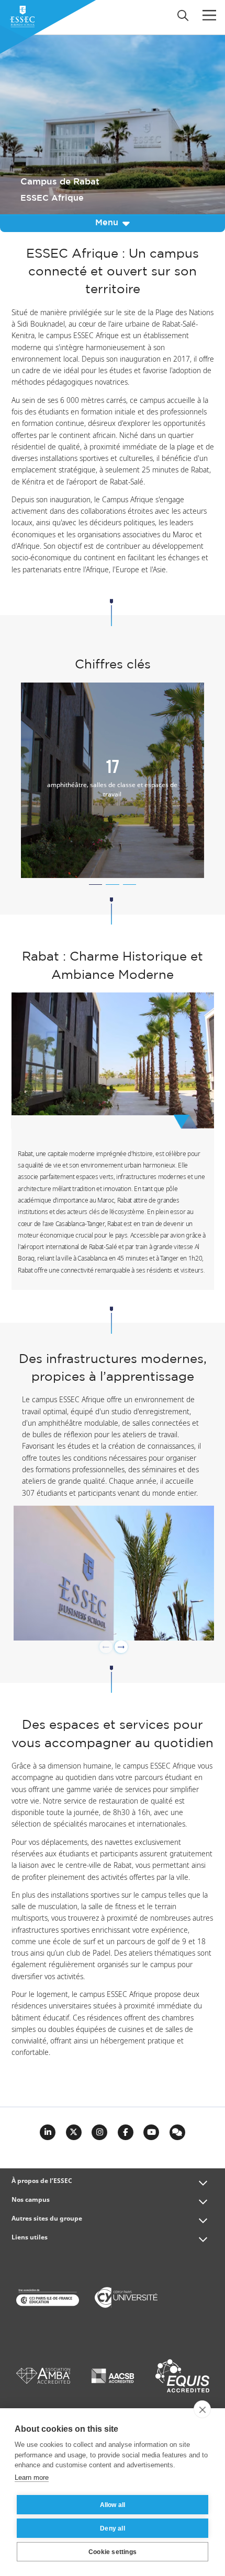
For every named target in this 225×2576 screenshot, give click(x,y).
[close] (202, 2409)
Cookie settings (113, 2552)
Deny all (113, 2528)
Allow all (113, 2505)
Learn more (32, 2477)
